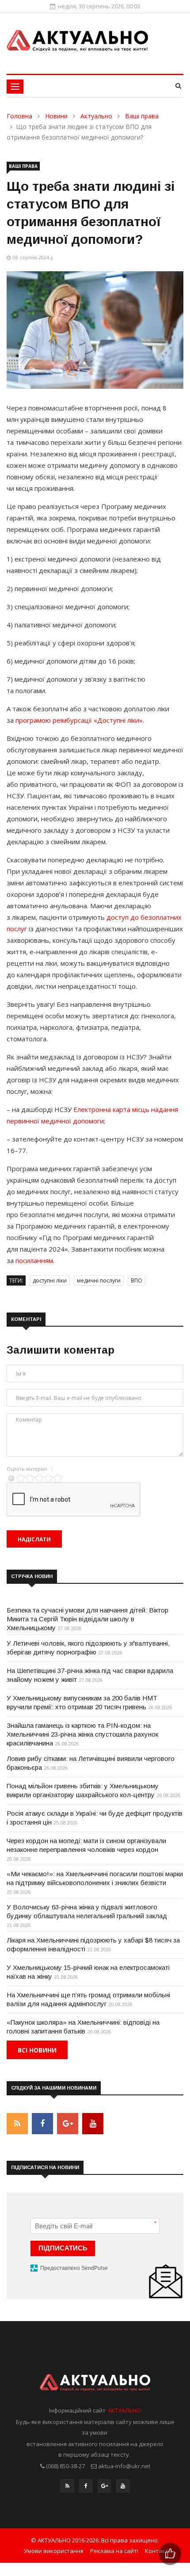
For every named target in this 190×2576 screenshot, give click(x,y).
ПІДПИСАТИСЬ (63, 2248)
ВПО (137, 1280)
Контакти (158, 2551)
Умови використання (54, 2551)
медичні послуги (99, 1280)
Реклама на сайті (114, 2551)
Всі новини (37, 2050)
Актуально (96, 116)
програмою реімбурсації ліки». (80, 720)
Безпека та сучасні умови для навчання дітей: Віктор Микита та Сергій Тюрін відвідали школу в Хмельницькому (87, 1619)
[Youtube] (123, 2488)
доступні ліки (50, 1280)
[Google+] (104, 2488)
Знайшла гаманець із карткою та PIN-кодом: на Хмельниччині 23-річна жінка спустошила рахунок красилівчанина (82, 1734)
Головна (19, 116)
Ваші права (142, 116)
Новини (56, 116)
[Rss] (67, 2488)
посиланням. (35, 1260)
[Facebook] (86, 2488)
